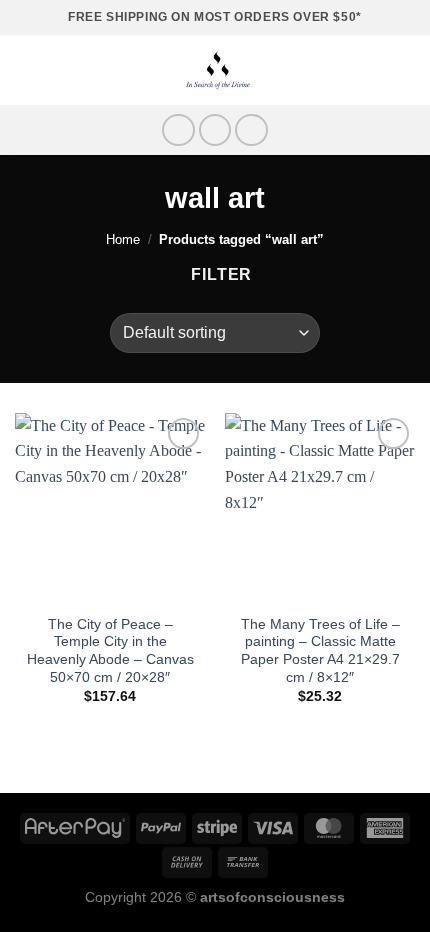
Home (123, 239)
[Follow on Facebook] (178, 130)
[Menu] (27, 69)
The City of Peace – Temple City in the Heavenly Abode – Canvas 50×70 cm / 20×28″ (110, 651)
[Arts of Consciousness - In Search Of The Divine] (217, 70)
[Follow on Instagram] (215, 130)
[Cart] (405, 70)
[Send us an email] (251, 130)
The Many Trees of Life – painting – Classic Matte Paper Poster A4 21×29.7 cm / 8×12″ (320, 651)
